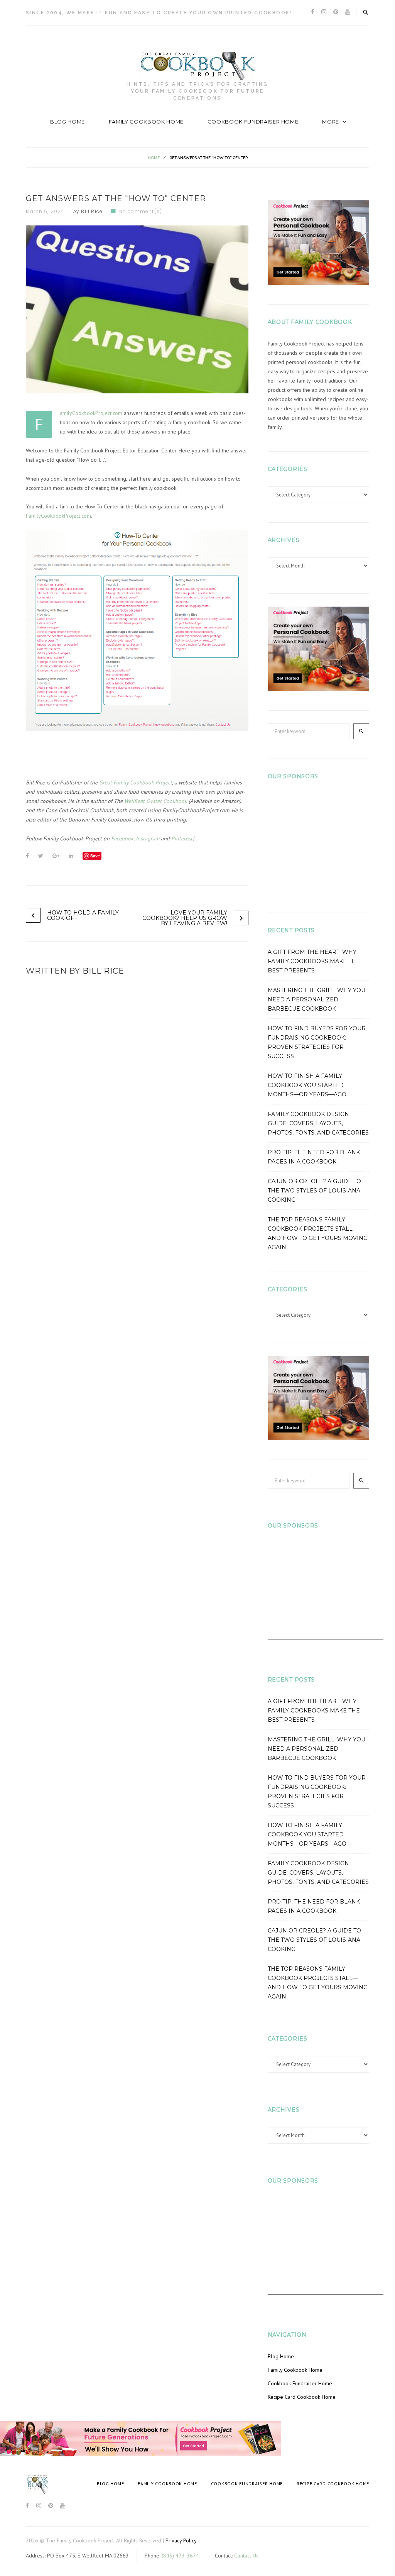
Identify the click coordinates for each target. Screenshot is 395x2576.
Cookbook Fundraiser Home (253, 122)
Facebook (122, 838)
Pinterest (182, 838)
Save (95, 856)
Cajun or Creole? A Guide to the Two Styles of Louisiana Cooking (314, 1191)
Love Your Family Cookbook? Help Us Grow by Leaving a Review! (185, 918)
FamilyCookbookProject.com (91, 413)
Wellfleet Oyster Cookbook (156, 801)
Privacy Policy (181, 2540)
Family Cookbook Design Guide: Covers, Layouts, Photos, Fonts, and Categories (318, 1123)
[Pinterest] (336, 12)
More (331, 122)
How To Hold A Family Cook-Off (83, 915)
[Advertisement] (326, 842)
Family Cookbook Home (146, 122)
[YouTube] (348, 12)
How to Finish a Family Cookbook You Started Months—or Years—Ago (307, 1085)
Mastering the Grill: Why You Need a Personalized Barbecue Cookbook (317, 999)
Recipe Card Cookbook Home (302, 2397)
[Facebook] (313, 12)
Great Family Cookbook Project (136, 782)
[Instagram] (324, 12)
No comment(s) (141, 211)
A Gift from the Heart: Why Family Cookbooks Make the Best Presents (314, 961)
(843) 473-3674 (180, 2556)
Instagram (148, 838)
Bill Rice (92, 211)
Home (154, 158)
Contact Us (246, 2556)
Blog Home (68, 122)
